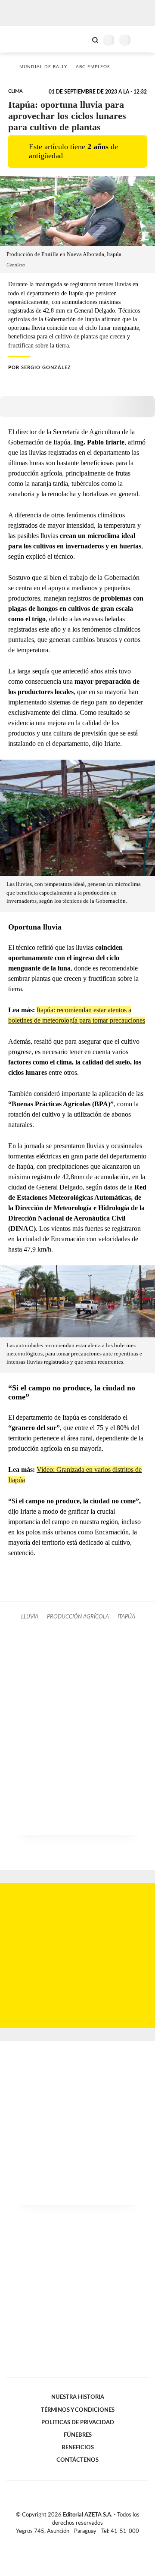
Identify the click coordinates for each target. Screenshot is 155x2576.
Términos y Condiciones (78, 2410)
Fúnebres (78, 2435)
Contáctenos (77, 2460)
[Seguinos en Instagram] (92, 2541)
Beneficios (78, 2448)
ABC (23, 39)
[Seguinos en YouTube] (83, 2541)
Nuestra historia (78, 2397)
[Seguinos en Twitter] (74, 2541)
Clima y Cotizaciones (81, 39)
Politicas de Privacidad (78, 2423)
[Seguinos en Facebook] (65, 2541)
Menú (143, 40)
